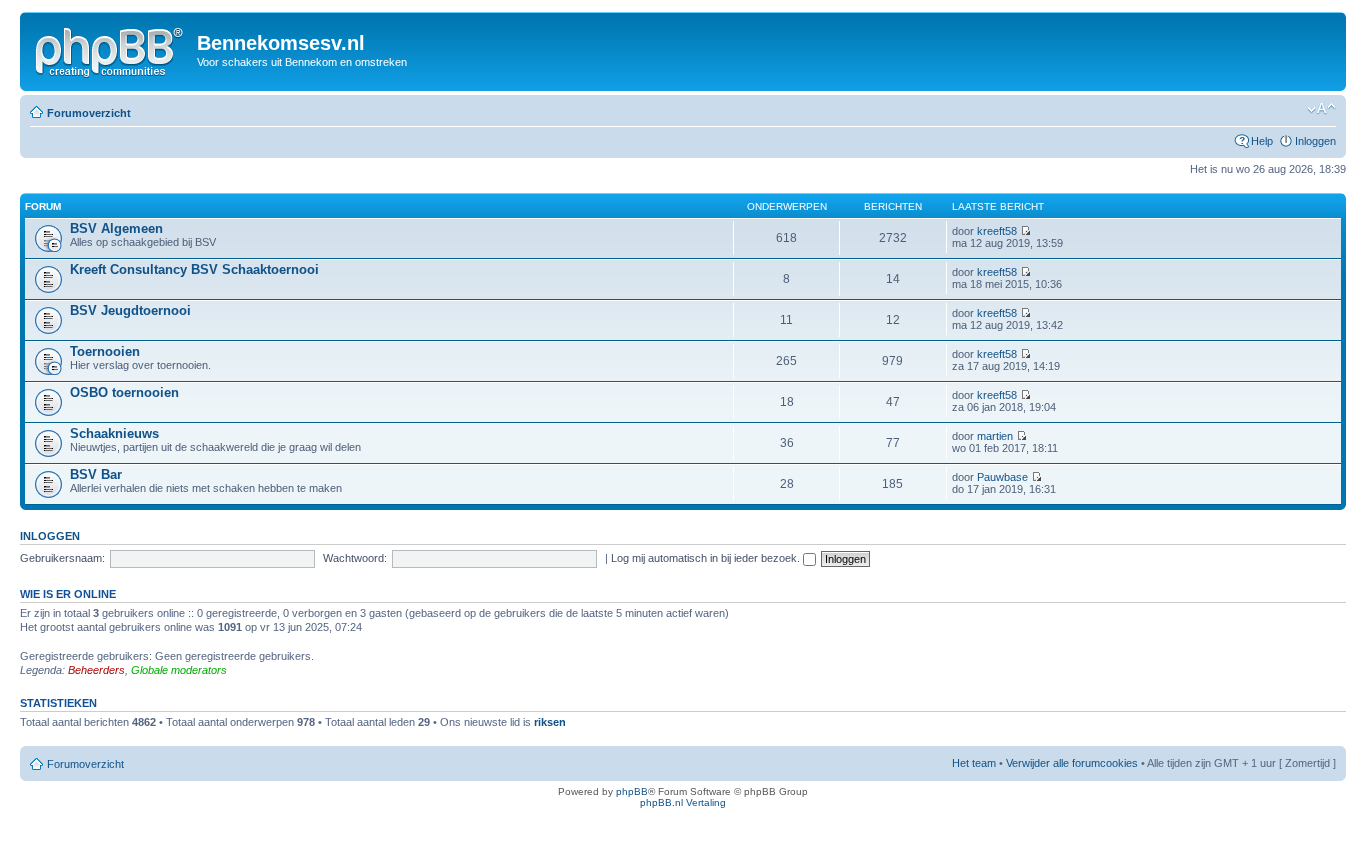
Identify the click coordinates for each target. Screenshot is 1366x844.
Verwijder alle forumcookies (1072, 763)
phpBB (632, 791)
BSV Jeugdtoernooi (130, 310)
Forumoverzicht (89, 113)
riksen (550, 722)
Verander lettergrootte (1321, 109)
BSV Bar (96, 474)
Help (1262, 141)
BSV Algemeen (116, 228)
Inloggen (1315, 141)
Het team (974, 763)
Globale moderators (179, 670)
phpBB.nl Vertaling (683, 802)
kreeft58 (997, 231)
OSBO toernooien (124, 392)
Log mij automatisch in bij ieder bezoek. (707, 558)
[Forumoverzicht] (111, 49)
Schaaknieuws (114, 433)
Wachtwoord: (355, 558)
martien (995, 436)
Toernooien (105, 351)
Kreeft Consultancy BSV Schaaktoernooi (194, 269)
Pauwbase (1002, 477)
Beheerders (96, 670)
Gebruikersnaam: (62, 558)
